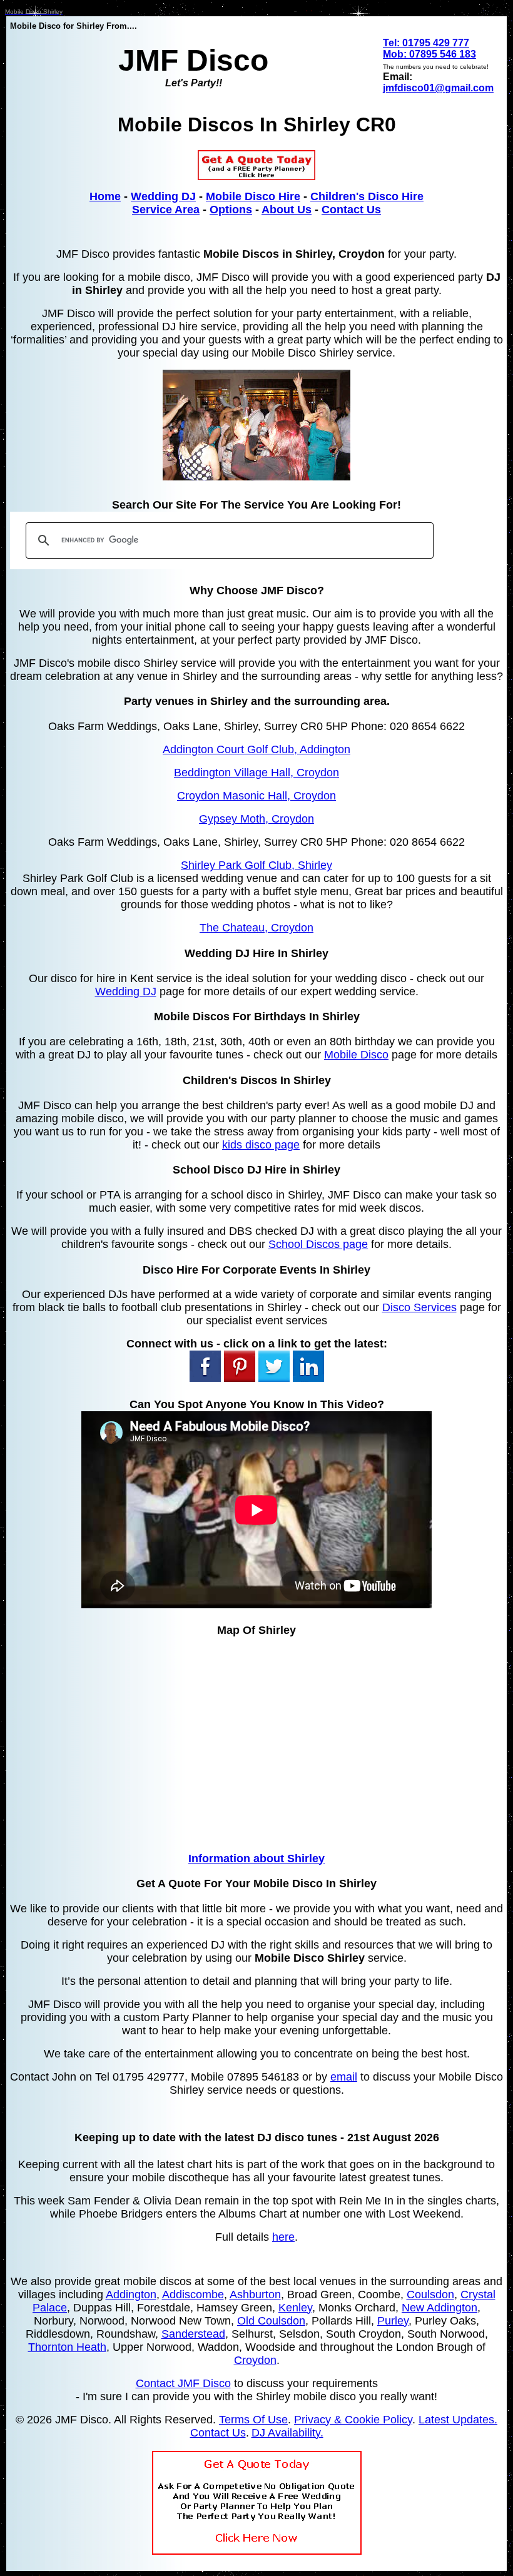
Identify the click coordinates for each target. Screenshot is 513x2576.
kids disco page (261, 1145)
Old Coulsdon (271, 2321)
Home (105, 196)
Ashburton (255, 2295)
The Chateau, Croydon (256, 928)
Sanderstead (193, 2334)
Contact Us (351, 210)
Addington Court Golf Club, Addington (256, 749)
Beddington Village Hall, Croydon (256, 773)
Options (231, 210)
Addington (131, 2295)
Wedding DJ (163, 196)
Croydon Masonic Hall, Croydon (256, 796)
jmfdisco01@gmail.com (438, 88)
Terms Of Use (253, 2420)
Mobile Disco (356, 1055)
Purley (393, 2321)
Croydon (255, 2360)
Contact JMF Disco (183, 2383)
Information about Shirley (256, 1858)
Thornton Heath (67, 2347)
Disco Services (419, 1307)
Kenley (295, 2308)
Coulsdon (430, 2295)
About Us (287, 210)
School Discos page (318, 1244)
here (283, 2237)
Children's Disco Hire (367, 196)
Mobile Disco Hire (253, 196)
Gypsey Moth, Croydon (256, 819)
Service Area (166, 210)
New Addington (439, 2308)
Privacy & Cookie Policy (353, 2420)
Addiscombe (193, 2295)
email (344, 2077)
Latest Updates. (458, 2420)
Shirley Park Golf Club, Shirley (256, 865)
